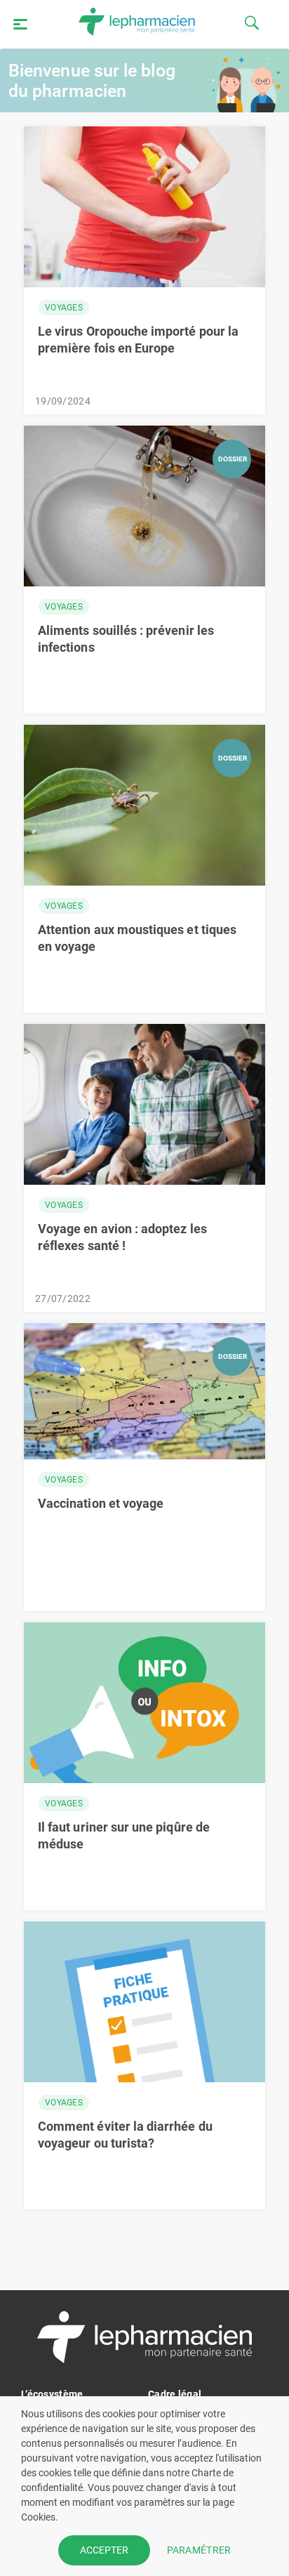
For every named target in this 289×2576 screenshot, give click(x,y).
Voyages (64, 308)
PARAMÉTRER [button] (199, 2550)
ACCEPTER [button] (104, 2550)
